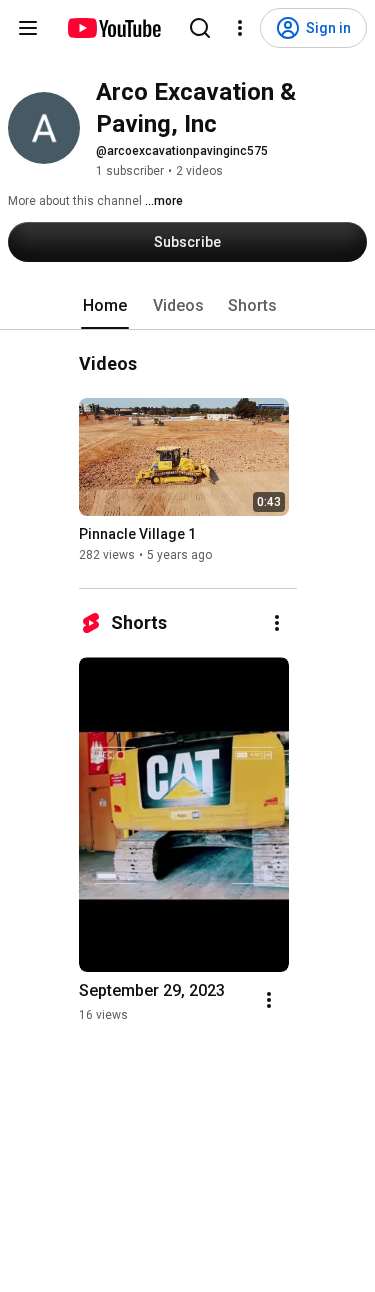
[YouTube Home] (113, 28)
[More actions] (277, 623)
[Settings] (240, 28)
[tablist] (188, 306)
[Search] (200, 28)
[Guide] (28, 28)
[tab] (105, 306)
